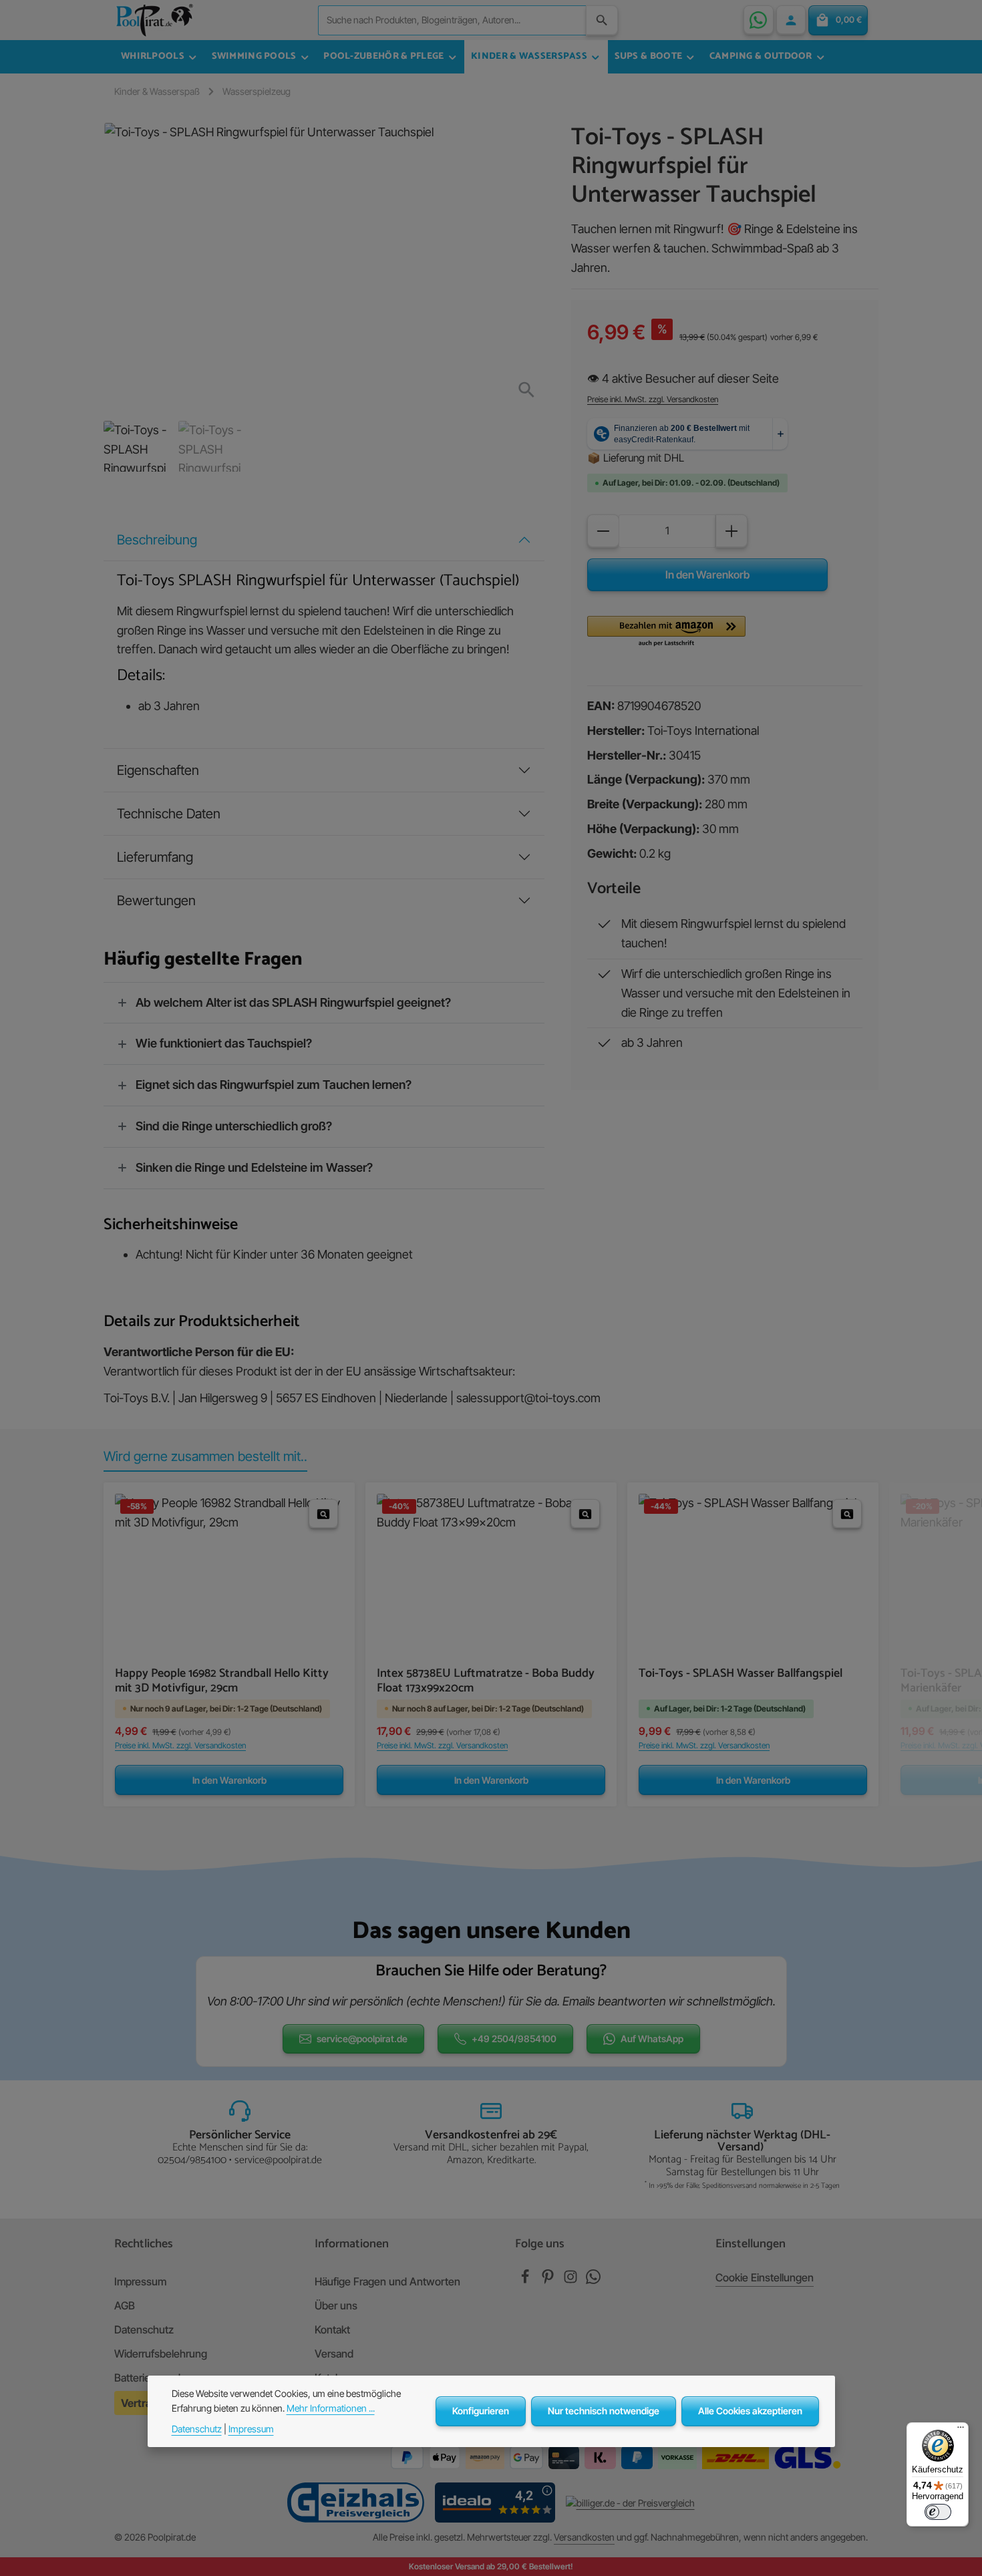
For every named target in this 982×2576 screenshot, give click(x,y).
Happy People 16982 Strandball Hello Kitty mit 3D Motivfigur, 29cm (222, 1681)
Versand (334, 2354)
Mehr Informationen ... (331, 2408)
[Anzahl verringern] (603, 531)
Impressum (140, 2281)
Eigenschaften (158, 770)
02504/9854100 (192, 2160)
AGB (125, 2305)
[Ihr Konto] (791, 20)
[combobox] (452, 20)
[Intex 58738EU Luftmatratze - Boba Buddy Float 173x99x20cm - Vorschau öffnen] (585, 1514)
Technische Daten (169, 814)
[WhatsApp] (758, 20)
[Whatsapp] (593, 2280)
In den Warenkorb (707, 575)
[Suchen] (602, 20)
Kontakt (332, 2329)
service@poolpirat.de (362, 2039)
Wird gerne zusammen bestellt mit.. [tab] (205, 1456)
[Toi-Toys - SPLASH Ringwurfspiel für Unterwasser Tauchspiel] (323, 267)
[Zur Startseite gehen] (154, 20)
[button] (666, 632)
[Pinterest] (549, 2280)
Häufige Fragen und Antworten (387, 2281)
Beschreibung (157, 540)
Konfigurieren (481, 2411)
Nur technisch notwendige (604, 2411)
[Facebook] (526, 2280)
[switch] (938, 2512)
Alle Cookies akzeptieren (750, 2411)
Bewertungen (156, 901)
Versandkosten (584, 2537)
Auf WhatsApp (652, 2039)
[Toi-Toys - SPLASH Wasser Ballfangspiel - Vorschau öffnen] (847, 1514)
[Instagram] (572, 2280)
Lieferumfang (155, 857)
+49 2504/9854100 (514, 2039)
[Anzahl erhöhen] (731, 531)
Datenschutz (144, 2329)
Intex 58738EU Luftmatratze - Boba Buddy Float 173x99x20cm (486, 1681)
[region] (324, 297)
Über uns (336, 2305)
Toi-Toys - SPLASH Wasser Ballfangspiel (741, 1675)
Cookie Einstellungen (765, 2277)
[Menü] (961, 2430)
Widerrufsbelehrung (161, 2354)
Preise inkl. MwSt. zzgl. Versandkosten (653, 399)
